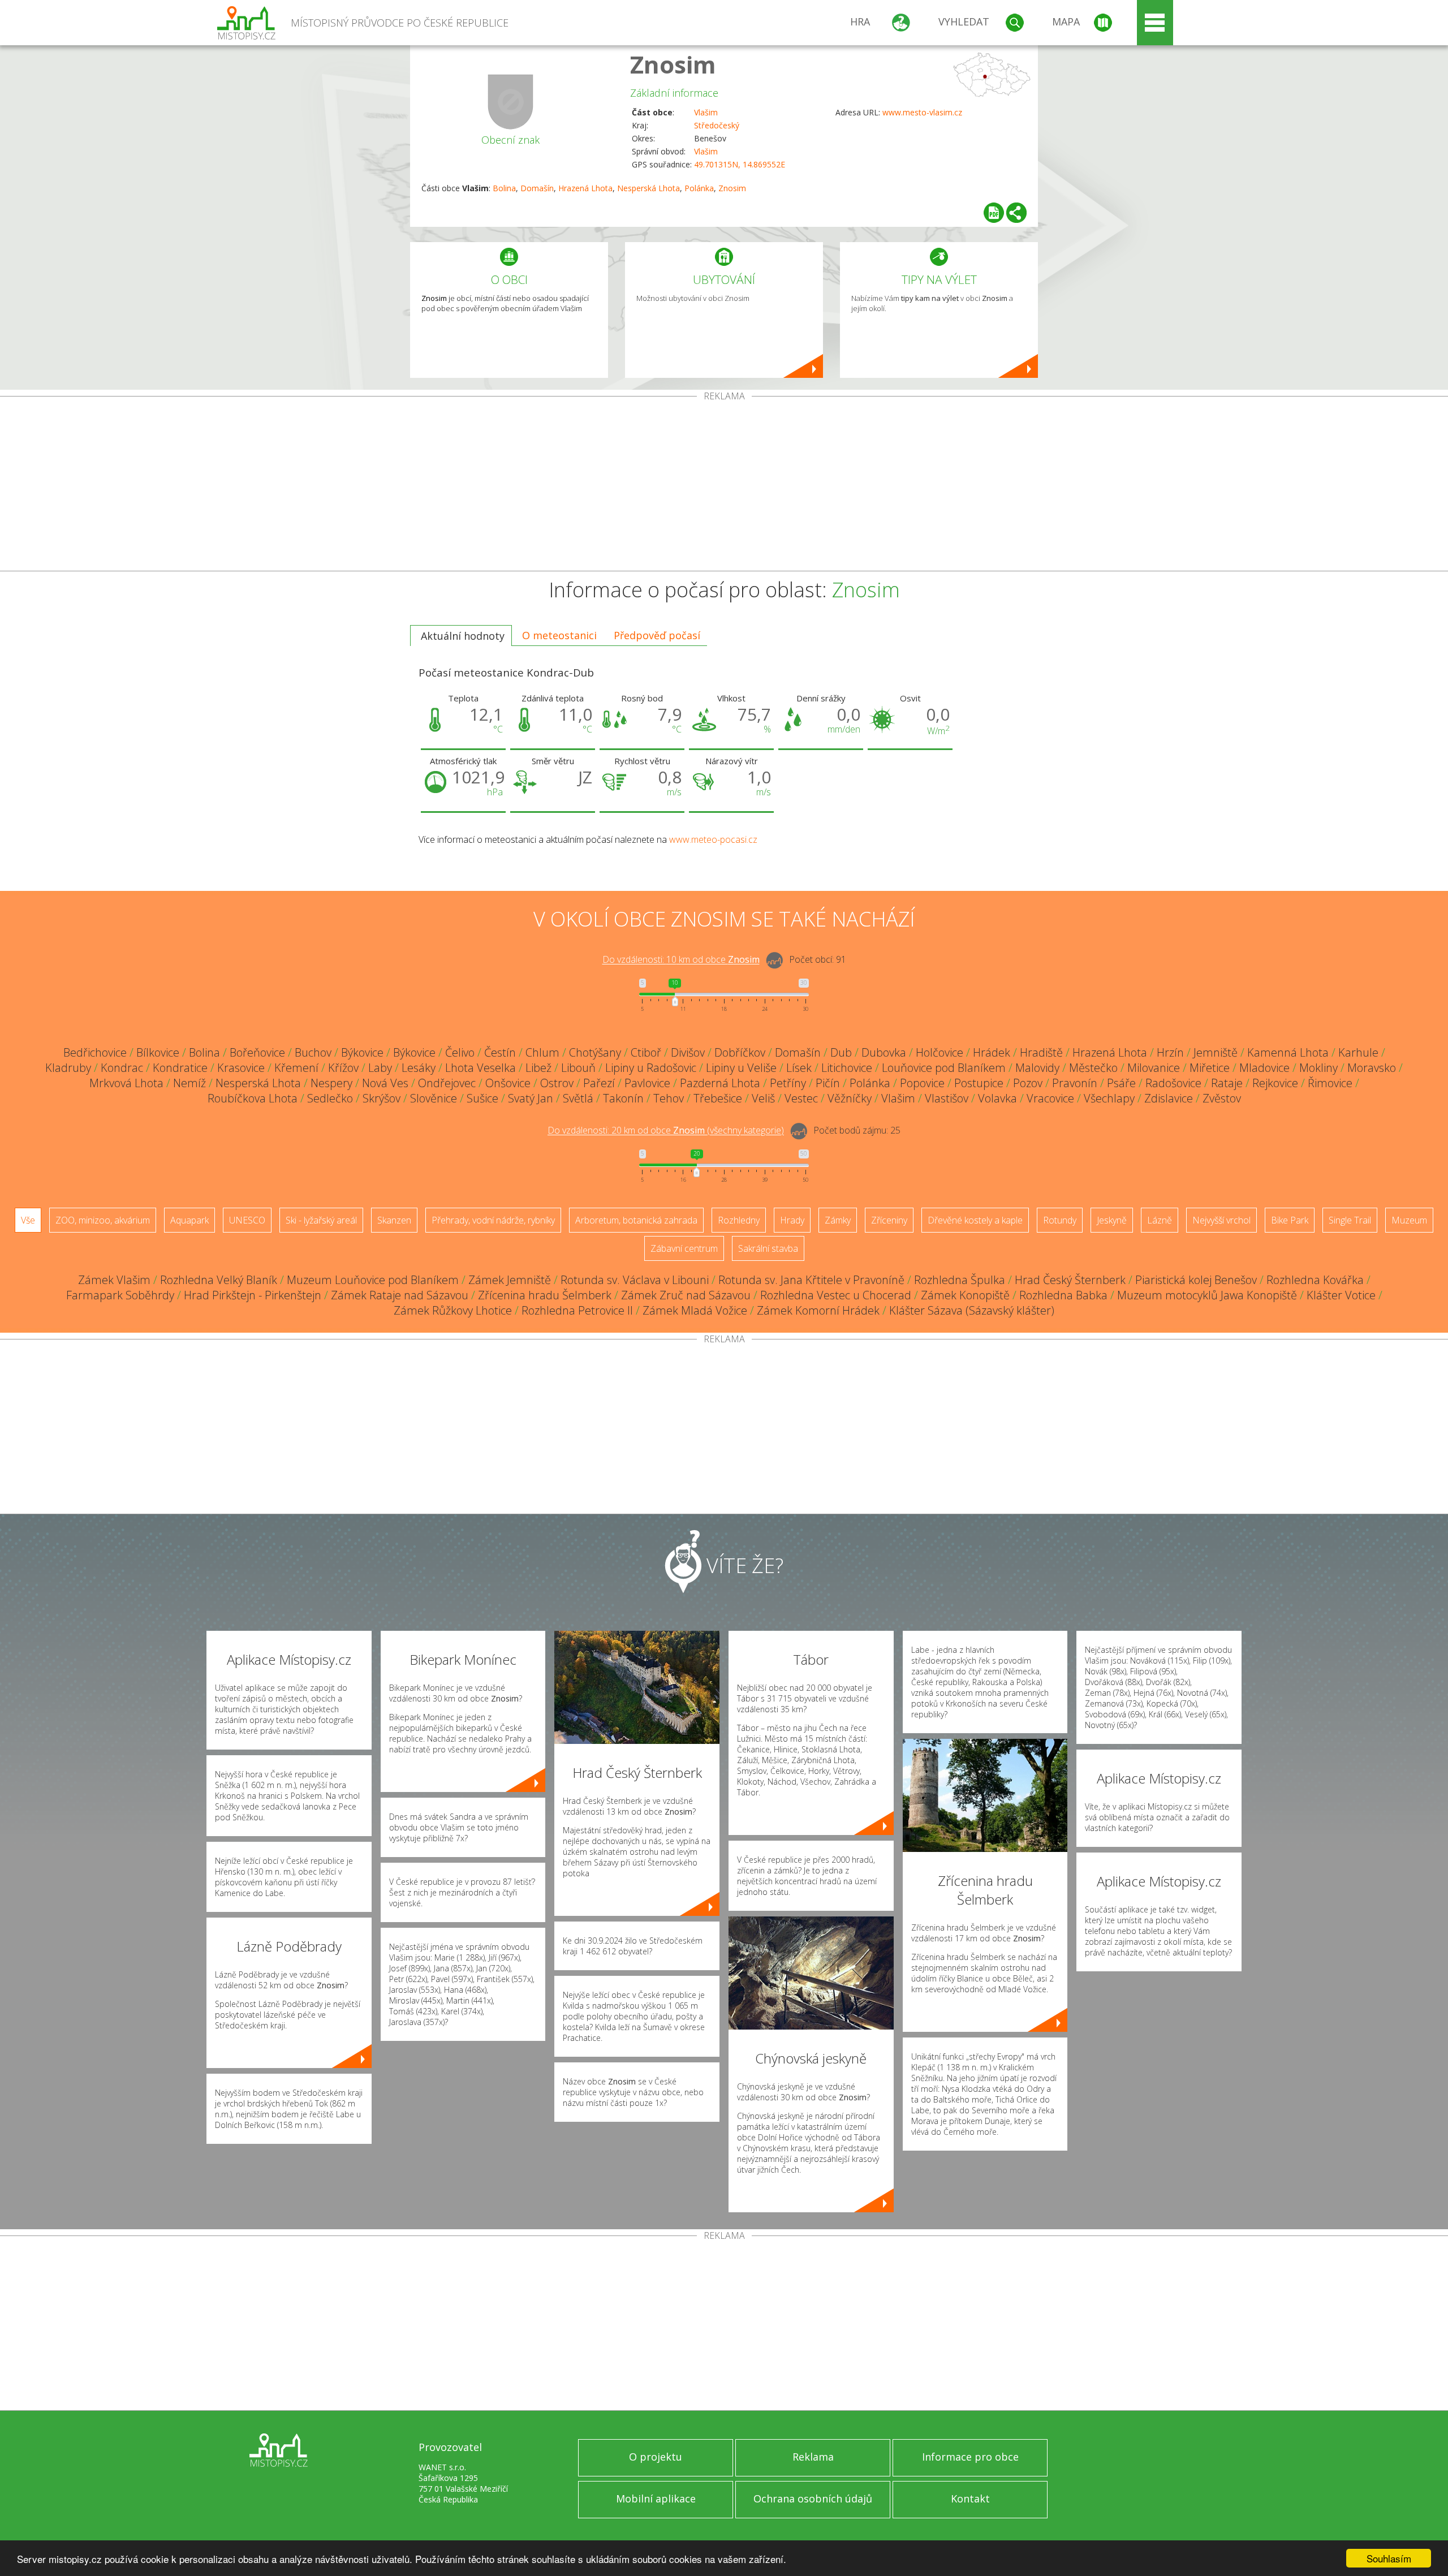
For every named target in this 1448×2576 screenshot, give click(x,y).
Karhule (1358, 1052)
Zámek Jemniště (510, 1280)
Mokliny (1318, 1068)
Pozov (1028, 1083)
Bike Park (1290, 1220)
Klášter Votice (1341, 1295)
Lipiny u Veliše (741, 1068)
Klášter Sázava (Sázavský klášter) (972, 1310)
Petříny (788, 1083)
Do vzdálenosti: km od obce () (666, 1131)
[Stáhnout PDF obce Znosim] (994, 213)
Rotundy (1060, 1220)
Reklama (813, 2457)
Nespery (331, 1083)
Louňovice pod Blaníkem (944, 1068)
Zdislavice (1169, 1098)
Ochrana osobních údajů (813, 2499)
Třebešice (718, 1098)
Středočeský (717, 125)
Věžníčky (850, 1098)
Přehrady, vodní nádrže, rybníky (493, 1220)
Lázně (1160, 1220)
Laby (380, 1068)
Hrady (792, 1220)
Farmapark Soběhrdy (120, 1295)
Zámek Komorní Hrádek (818, 1310)
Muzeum (1409, 1220)
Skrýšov (382, 1098)
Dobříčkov (740, 1052)
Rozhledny (739, 1220)
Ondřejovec (447, 1083)
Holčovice (940, 1052)
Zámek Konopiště (965, 1295)
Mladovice (1264, 1068)
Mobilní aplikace (656, 2499)
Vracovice (1050, 1098)
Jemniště (1216, 1052)
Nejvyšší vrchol (1221, 1220)
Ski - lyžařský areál (321, 1220)
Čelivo (460, 1052)
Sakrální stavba (768, 1248)
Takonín (623, 1098)
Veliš (763, 1098)
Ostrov (557, 1083)
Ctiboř (646, 1052)
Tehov (669, 1098)
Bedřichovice (95, 1052)
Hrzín (1170, 1052)
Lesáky (419, 1068)
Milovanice (1154, 1068)
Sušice (482, 1098)
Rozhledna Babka (1063, 1295)
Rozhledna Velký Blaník (219, 1280)
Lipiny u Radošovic (651, 1068)
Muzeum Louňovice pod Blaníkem (373, 1280)
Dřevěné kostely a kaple (975, 1220)
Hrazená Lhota (585, 188)
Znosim (673, 64)
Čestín (500, 1052)
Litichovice (847, 1068)
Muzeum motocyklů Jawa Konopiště (1207, 1295)
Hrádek (992, 1052)
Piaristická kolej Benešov (1196, 1280)
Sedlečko (330, 1098)
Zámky (838, 1220)
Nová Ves (385, 1083)
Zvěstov (1222, 1098)
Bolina (504, 188)
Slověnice (434, 1098)
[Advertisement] (724, 486)
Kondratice (180, 1068)
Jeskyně (1112, 1220)
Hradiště (1041, 1052)
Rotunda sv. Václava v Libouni (635, 1280)
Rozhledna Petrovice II (577, 1310)
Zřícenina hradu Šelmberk (545, 1295)
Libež (538, 1068)
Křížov (343, 1068)
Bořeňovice (257, 1052)
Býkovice (362, 1052)
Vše (28, 1220)
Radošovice (1173, 1083)
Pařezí (599, 1083)
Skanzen (394, 1220)
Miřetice (1210, 1068)
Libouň (578, 1068)
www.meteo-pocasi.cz (713, 839)
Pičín (828, 1083)
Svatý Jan (531, 1098)
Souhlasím (1389, 2558)
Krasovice (241, 1068)
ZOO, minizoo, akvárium (103, 1220)
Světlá (578, 1098)
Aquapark (189, 1220)
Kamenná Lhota (1288, 1052)
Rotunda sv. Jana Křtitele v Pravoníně (811, 1280)
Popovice (922, 1083)
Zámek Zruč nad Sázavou (686, 1295)
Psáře (1121, 1083)
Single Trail (1350, 1220)
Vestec (801, 1098)
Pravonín (1075, 1083)
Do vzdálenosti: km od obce (681, 960)
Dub (841, 1052)
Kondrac (122, 1068)
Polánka (699, 188)
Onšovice (508, 1083)
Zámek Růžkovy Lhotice (453, 1310)
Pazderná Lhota (720, 1083)
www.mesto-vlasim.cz (922, 112)
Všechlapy (1109, 1098)
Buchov (313, 1052)
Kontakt (970, 2499)
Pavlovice (647, 1083)
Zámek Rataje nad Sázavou (400, 1295)
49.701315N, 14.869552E (740, 164)
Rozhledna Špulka (960, 1280)
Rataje (1227, 1083)
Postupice (979, 1083)
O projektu (656, 2457)
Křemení (296, 1068)
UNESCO (247, 1220)
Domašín (537, 188)
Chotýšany (595, 1052)
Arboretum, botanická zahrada (636, 1220)
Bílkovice (158, 1052)
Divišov (688, 1052)
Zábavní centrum (684, 1248)
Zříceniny (889, 1220)
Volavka (997, 1098)
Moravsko (1372, 1068)
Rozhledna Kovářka (1315, 1280)
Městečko (1093, 1068)
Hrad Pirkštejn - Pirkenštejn (253, 1295)
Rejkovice (1275, 1083)
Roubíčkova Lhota (253, 1098)
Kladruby (68, 1068)
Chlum (542, 1052)
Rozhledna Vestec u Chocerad (836, 1295)
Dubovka (884, 1052)
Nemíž (189, 1083)
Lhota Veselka (480, 1068)
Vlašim (706, 112)
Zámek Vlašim (114, 1280)
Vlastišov (947, 1098)
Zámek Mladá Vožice (695, 1310)
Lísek (799, 1068)
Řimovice (1330, 1083)
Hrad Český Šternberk (1070, 1280)
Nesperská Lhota (648, 188)
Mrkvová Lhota (126, 1083)
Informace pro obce (970, 2457)
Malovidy (1037, 1068)
